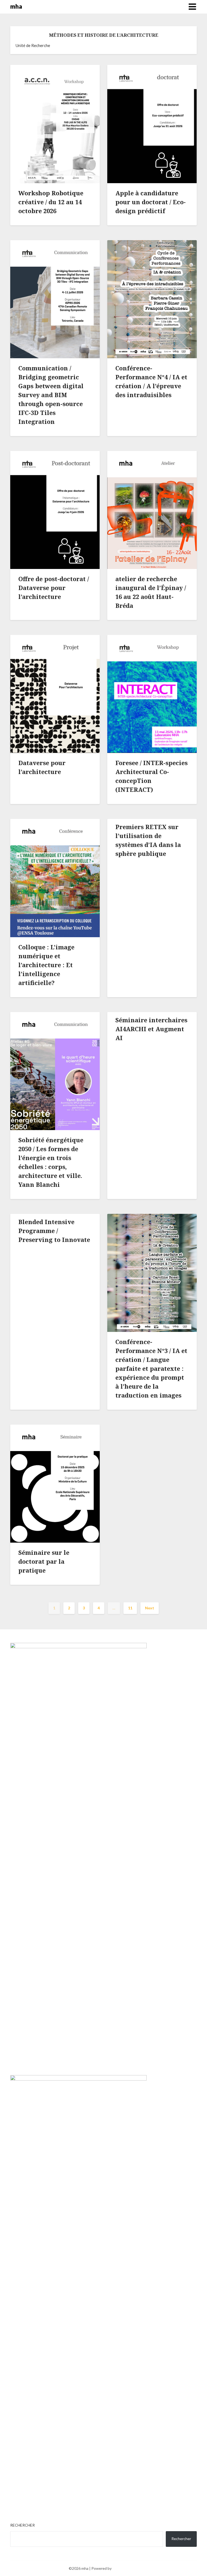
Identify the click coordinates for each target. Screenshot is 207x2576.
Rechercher (23, 2525)
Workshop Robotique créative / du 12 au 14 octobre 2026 (51, 202)
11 (130, 1608)
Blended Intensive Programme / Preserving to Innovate (54, 1231)
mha (16, 6)
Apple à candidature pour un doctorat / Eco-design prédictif (151, 202)
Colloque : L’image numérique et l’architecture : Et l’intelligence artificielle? (46, 965)
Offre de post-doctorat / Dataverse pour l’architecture (54, 588)
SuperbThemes (125, 2568)
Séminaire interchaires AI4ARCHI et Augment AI (151, 1029)
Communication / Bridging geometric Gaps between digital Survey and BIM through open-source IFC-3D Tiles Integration (51, 395)
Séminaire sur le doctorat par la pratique (44, 1561)
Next (150, 1608)
